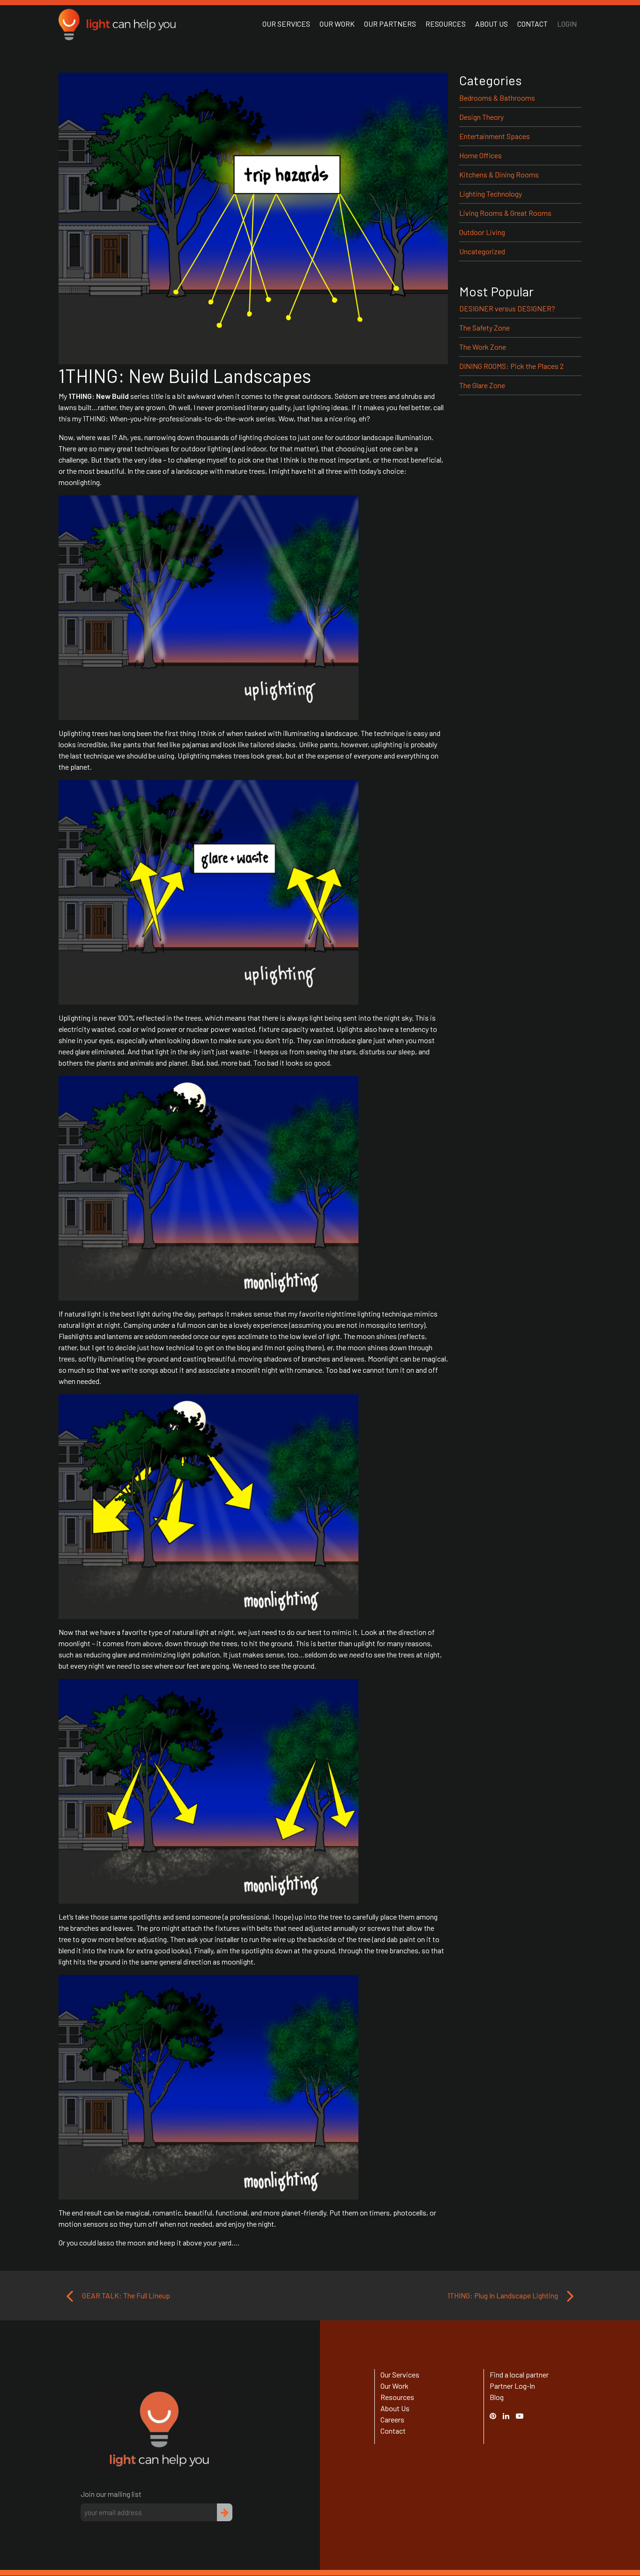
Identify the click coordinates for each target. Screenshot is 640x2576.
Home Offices (480, 155)
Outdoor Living (482, 232)
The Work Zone (483, 347)
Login (567, 24)
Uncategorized (482, 251)
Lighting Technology (491, 194)
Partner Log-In (512, 2386)
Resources (446, 24)
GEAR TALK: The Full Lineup (125, 2295)
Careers (392, 2419)
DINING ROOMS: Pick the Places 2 (511, 366)
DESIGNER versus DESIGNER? (507, 308)
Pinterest (498, 2416)
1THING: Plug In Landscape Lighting (503, 2295)
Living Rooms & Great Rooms (505, 213)
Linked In (507, 2421)
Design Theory (481, 117)
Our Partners (390, 24)
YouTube (524, 2416)
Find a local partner (519, 2374)
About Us (491, 24)
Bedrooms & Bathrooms (497, 98)
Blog (497, 2397)
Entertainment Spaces (495, 136)
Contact (532, 24)
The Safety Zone (484, 328)
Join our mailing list (111, 2494)
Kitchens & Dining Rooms (499, 174)
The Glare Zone (482, 385)
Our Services (286, 24)
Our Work (337, 24)
